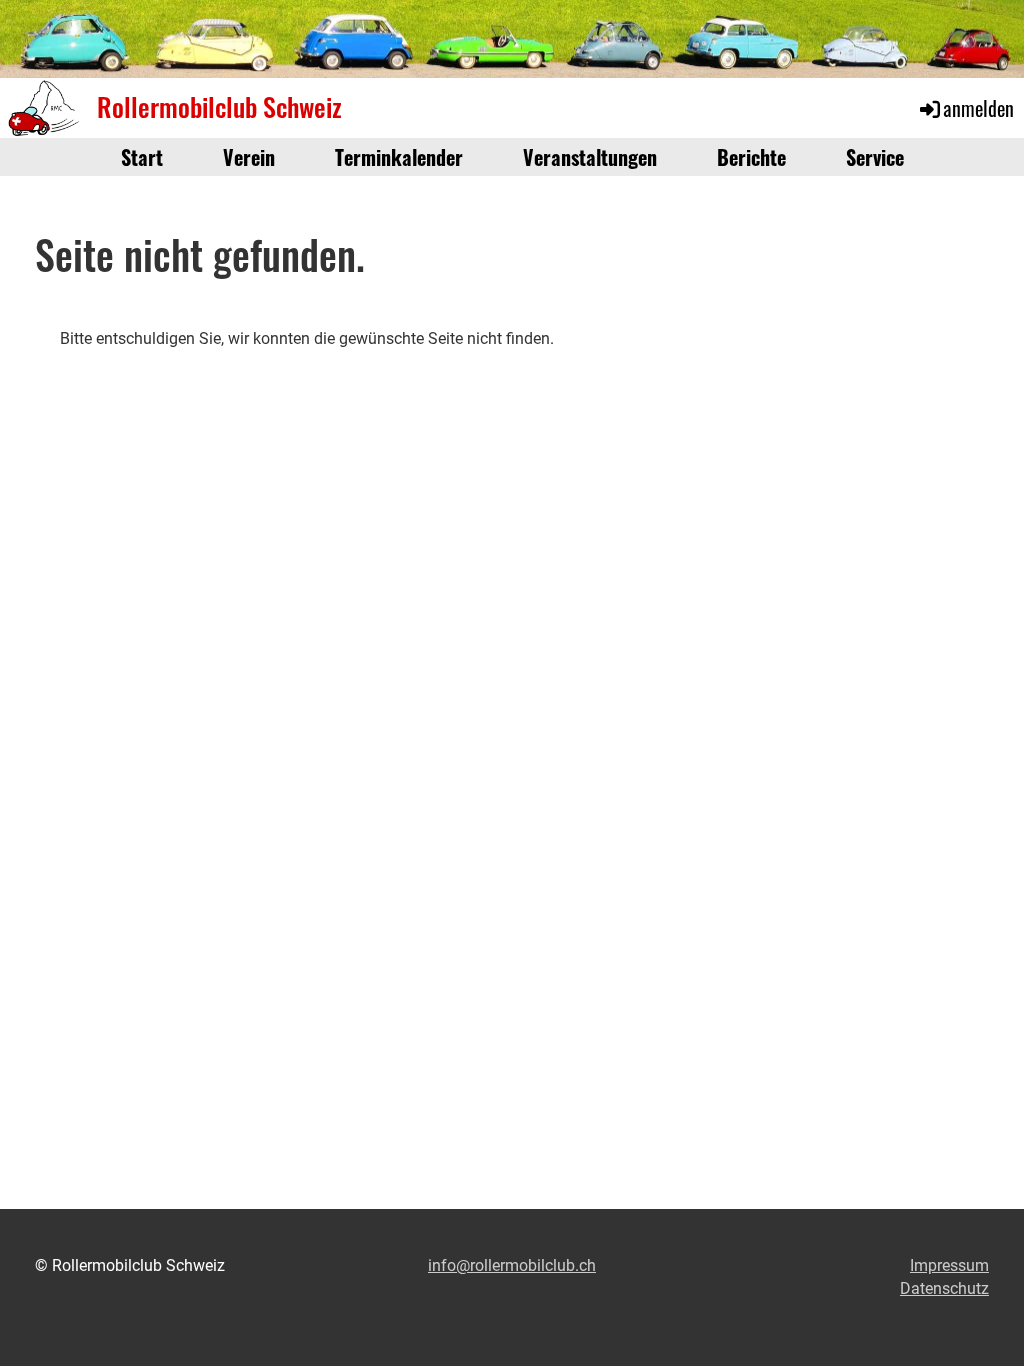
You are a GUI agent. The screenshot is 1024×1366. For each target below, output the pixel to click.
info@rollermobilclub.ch (512, 1265)
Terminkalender (399, 157)
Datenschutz (944, 1288)
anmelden (978, 108)
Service (875, 157)
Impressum (949, 1265)
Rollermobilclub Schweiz (219, 107)
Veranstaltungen (590, 157)
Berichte (751, 157)
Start (142, 157)
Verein (249, 157)
